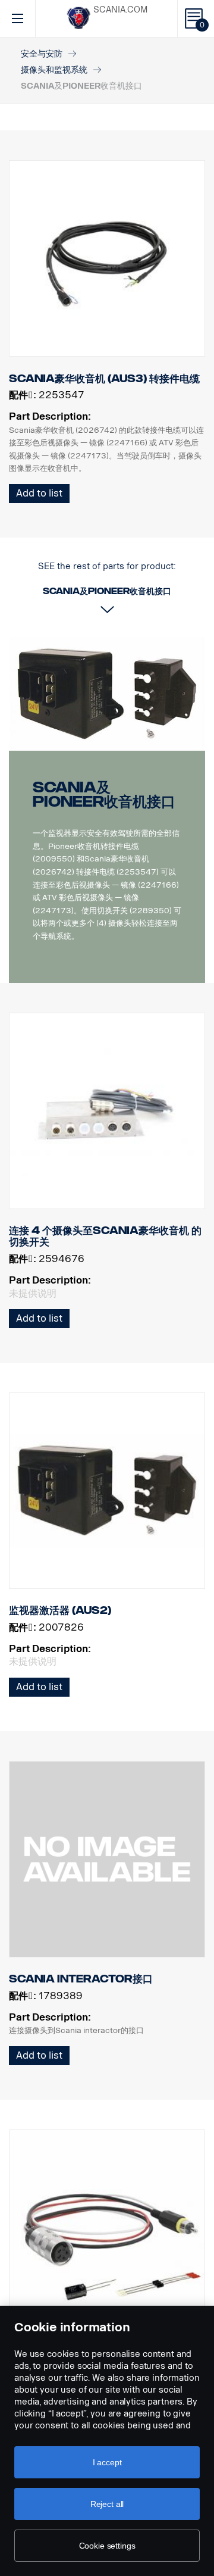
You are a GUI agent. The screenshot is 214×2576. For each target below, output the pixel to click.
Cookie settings (107, 2546)
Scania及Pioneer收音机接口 (104, 794)
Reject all (107, 2504)
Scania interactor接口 (81, 1979)
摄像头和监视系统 (54, 70)
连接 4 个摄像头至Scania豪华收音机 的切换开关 (105, 1237)
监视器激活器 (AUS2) (60, 1610)
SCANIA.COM (120, 10)
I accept (107, 2462)
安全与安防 (42, 54)
